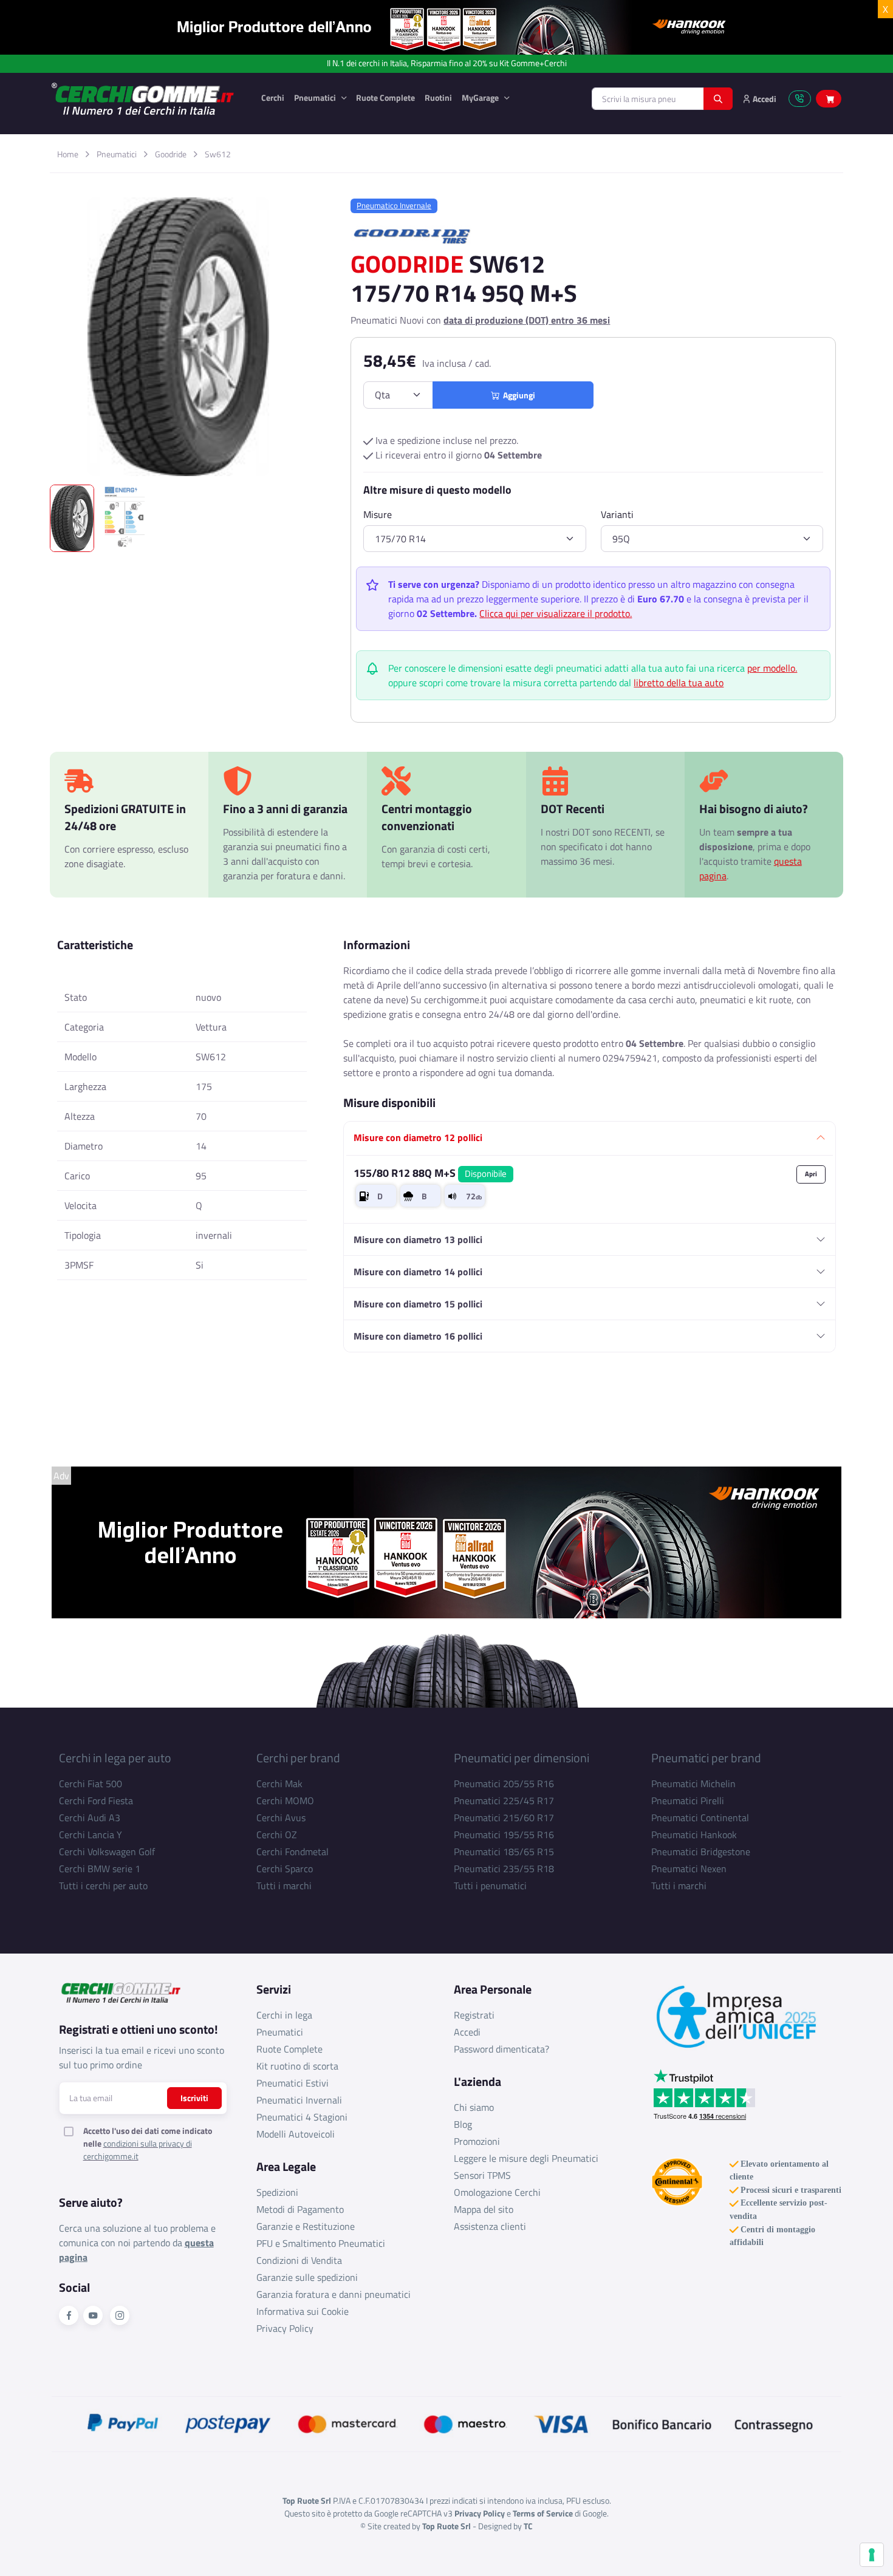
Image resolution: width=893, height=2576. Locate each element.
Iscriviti (194, 2098)
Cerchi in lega (284, 2015)
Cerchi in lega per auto (115, 1758)
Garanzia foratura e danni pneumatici (334, 2294)
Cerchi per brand (298, 1758)
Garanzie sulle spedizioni (307, 2277)
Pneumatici (316, 97)
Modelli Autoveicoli (296, 2134)
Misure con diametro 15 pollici (418, 1304)
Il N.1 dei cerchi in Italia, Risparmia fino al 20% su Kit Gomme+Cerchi (447, 63)
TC (528, 2526)
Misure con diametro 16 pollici (418, 1336)
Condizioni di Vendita (299, 2260)
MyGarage (481, 97)
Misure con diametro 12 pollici (418, 1137)
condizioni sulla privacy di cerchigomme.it (138, 2150)
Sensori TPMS (482, 2175)
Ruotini (438, 97)
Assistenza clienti (490, 2226)
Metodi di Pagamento (300, 2209)
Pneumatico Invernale (394, 205)
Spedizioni (277, 2192)
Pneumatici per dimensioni (522, 1758)
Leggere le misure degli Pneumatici (526, 2158)
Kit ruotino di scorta (297, 2066)
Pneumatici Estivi (293, 2083)
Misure (378, 514)
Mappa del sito (484, 2209)
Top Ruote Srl (446, 2526)
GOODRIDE (407, 264)
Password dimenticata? (501, 2049)
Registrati (474, 2015)
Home (68, 154)
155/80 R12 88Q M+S (430, 1173)
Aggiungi (517, 395)
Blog (463, 2124)
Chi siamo (474, 2107)
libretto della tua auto (679, 683)
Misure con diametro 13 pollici (418, 1239)
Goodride (171, 154)
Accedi (467, 2032)
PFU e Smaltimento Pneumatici (321, 2243)
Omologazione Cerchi (497, 2192)
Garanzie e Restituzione (306, 2226)
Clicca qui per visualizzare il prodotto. (556, 613)
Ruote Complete (385, 97)
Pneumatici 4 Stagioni (302, 2117)
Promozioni (477, 2141)
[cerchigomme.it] (147, 99)
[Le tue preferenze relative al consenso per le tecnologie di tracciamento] (872, 2555)
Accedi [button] (764, 99)
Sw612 (218, 154)
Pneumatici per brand (706, 1758)
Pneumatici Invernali (299, 2100)
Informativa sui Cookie (303, 2311)
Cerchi (273, 97)
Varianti (617, 514)
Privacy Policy (285, 2328)
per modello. (772, 668)
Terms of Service (543, 2513)
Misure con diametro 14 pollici (418, 1272)
